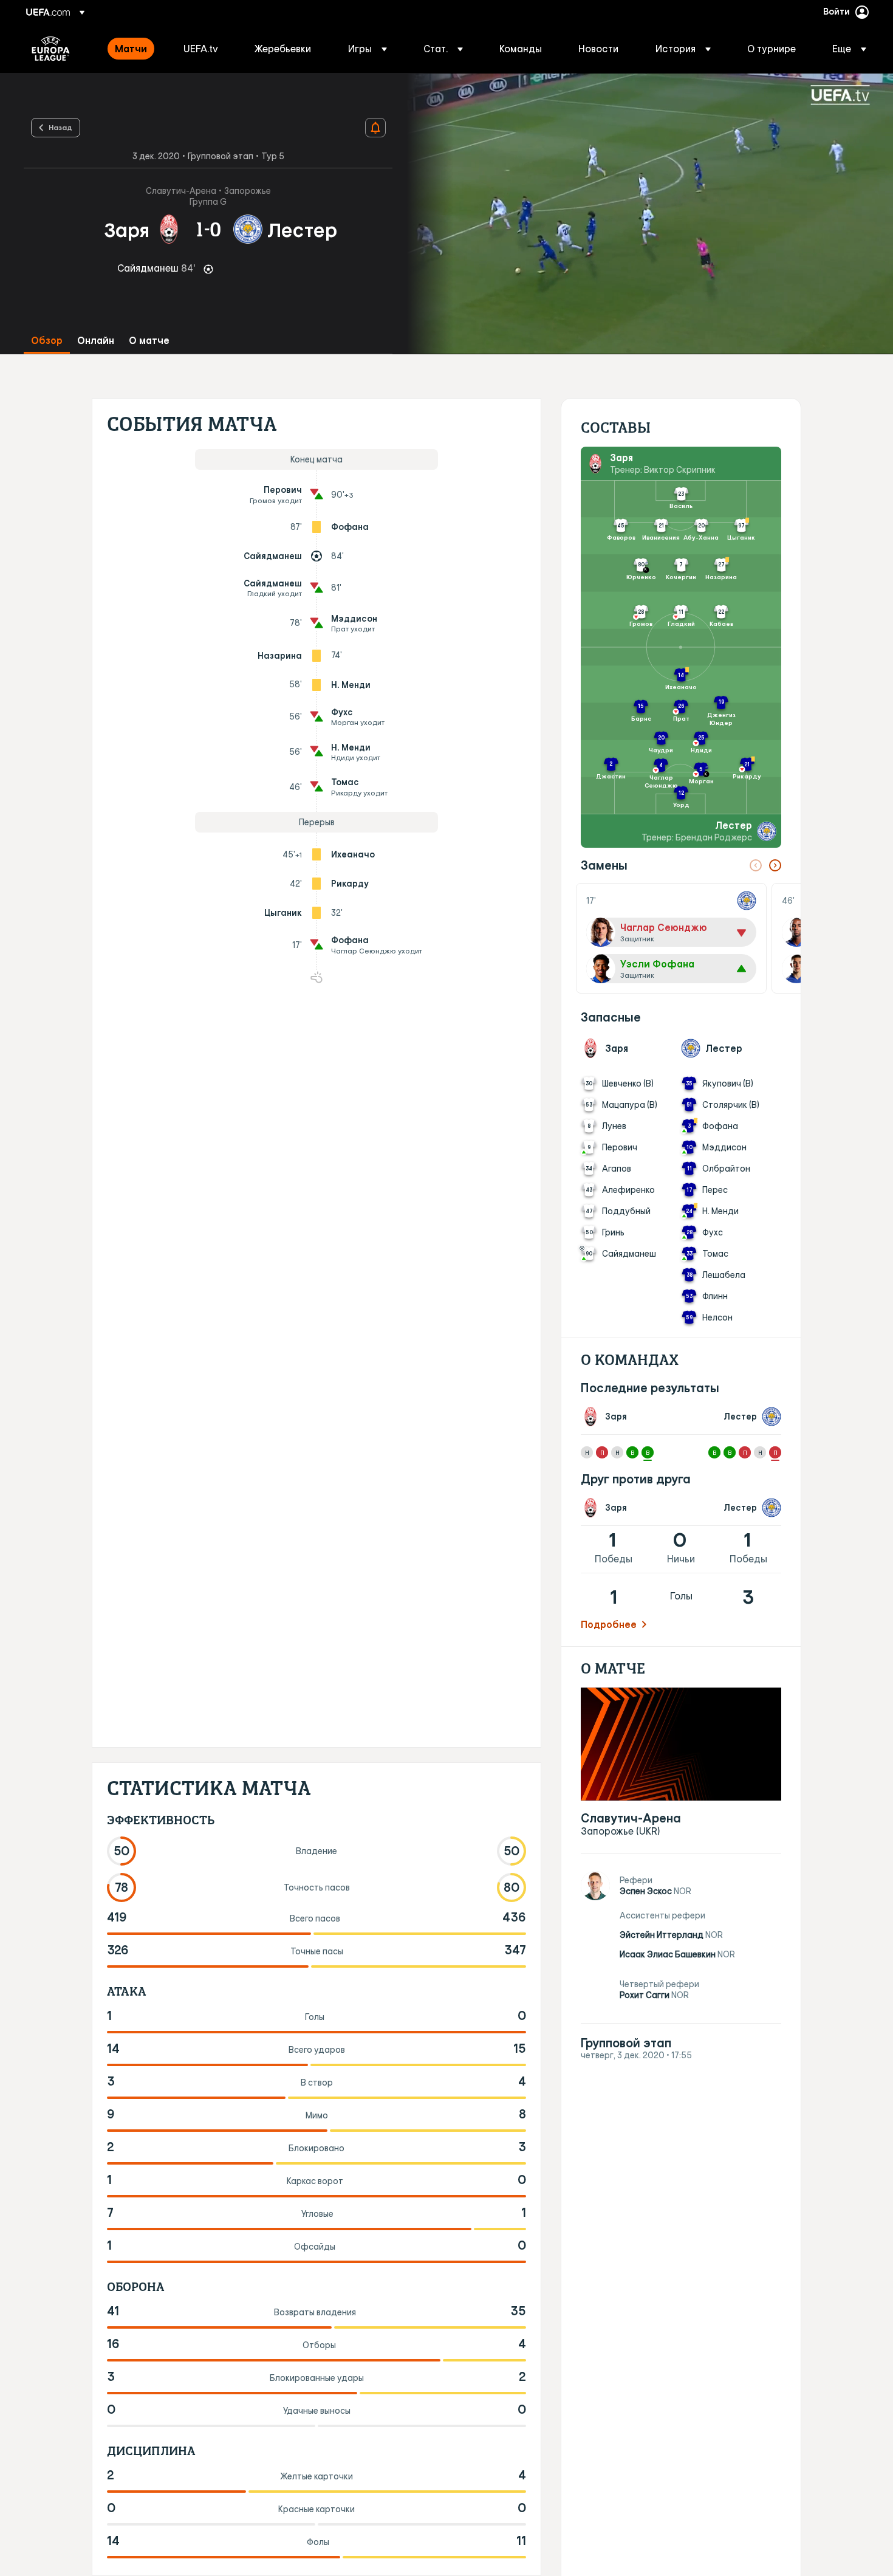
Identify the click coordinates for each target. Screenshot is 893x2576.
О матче (149, 341)
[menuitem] (134, 49)
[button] (368, 49)
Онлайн (96, 341)
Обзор (47, 341)
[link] (131, 49)
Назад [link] (60, 127)
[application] (643, 214)
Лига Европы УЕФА (51, 49)
